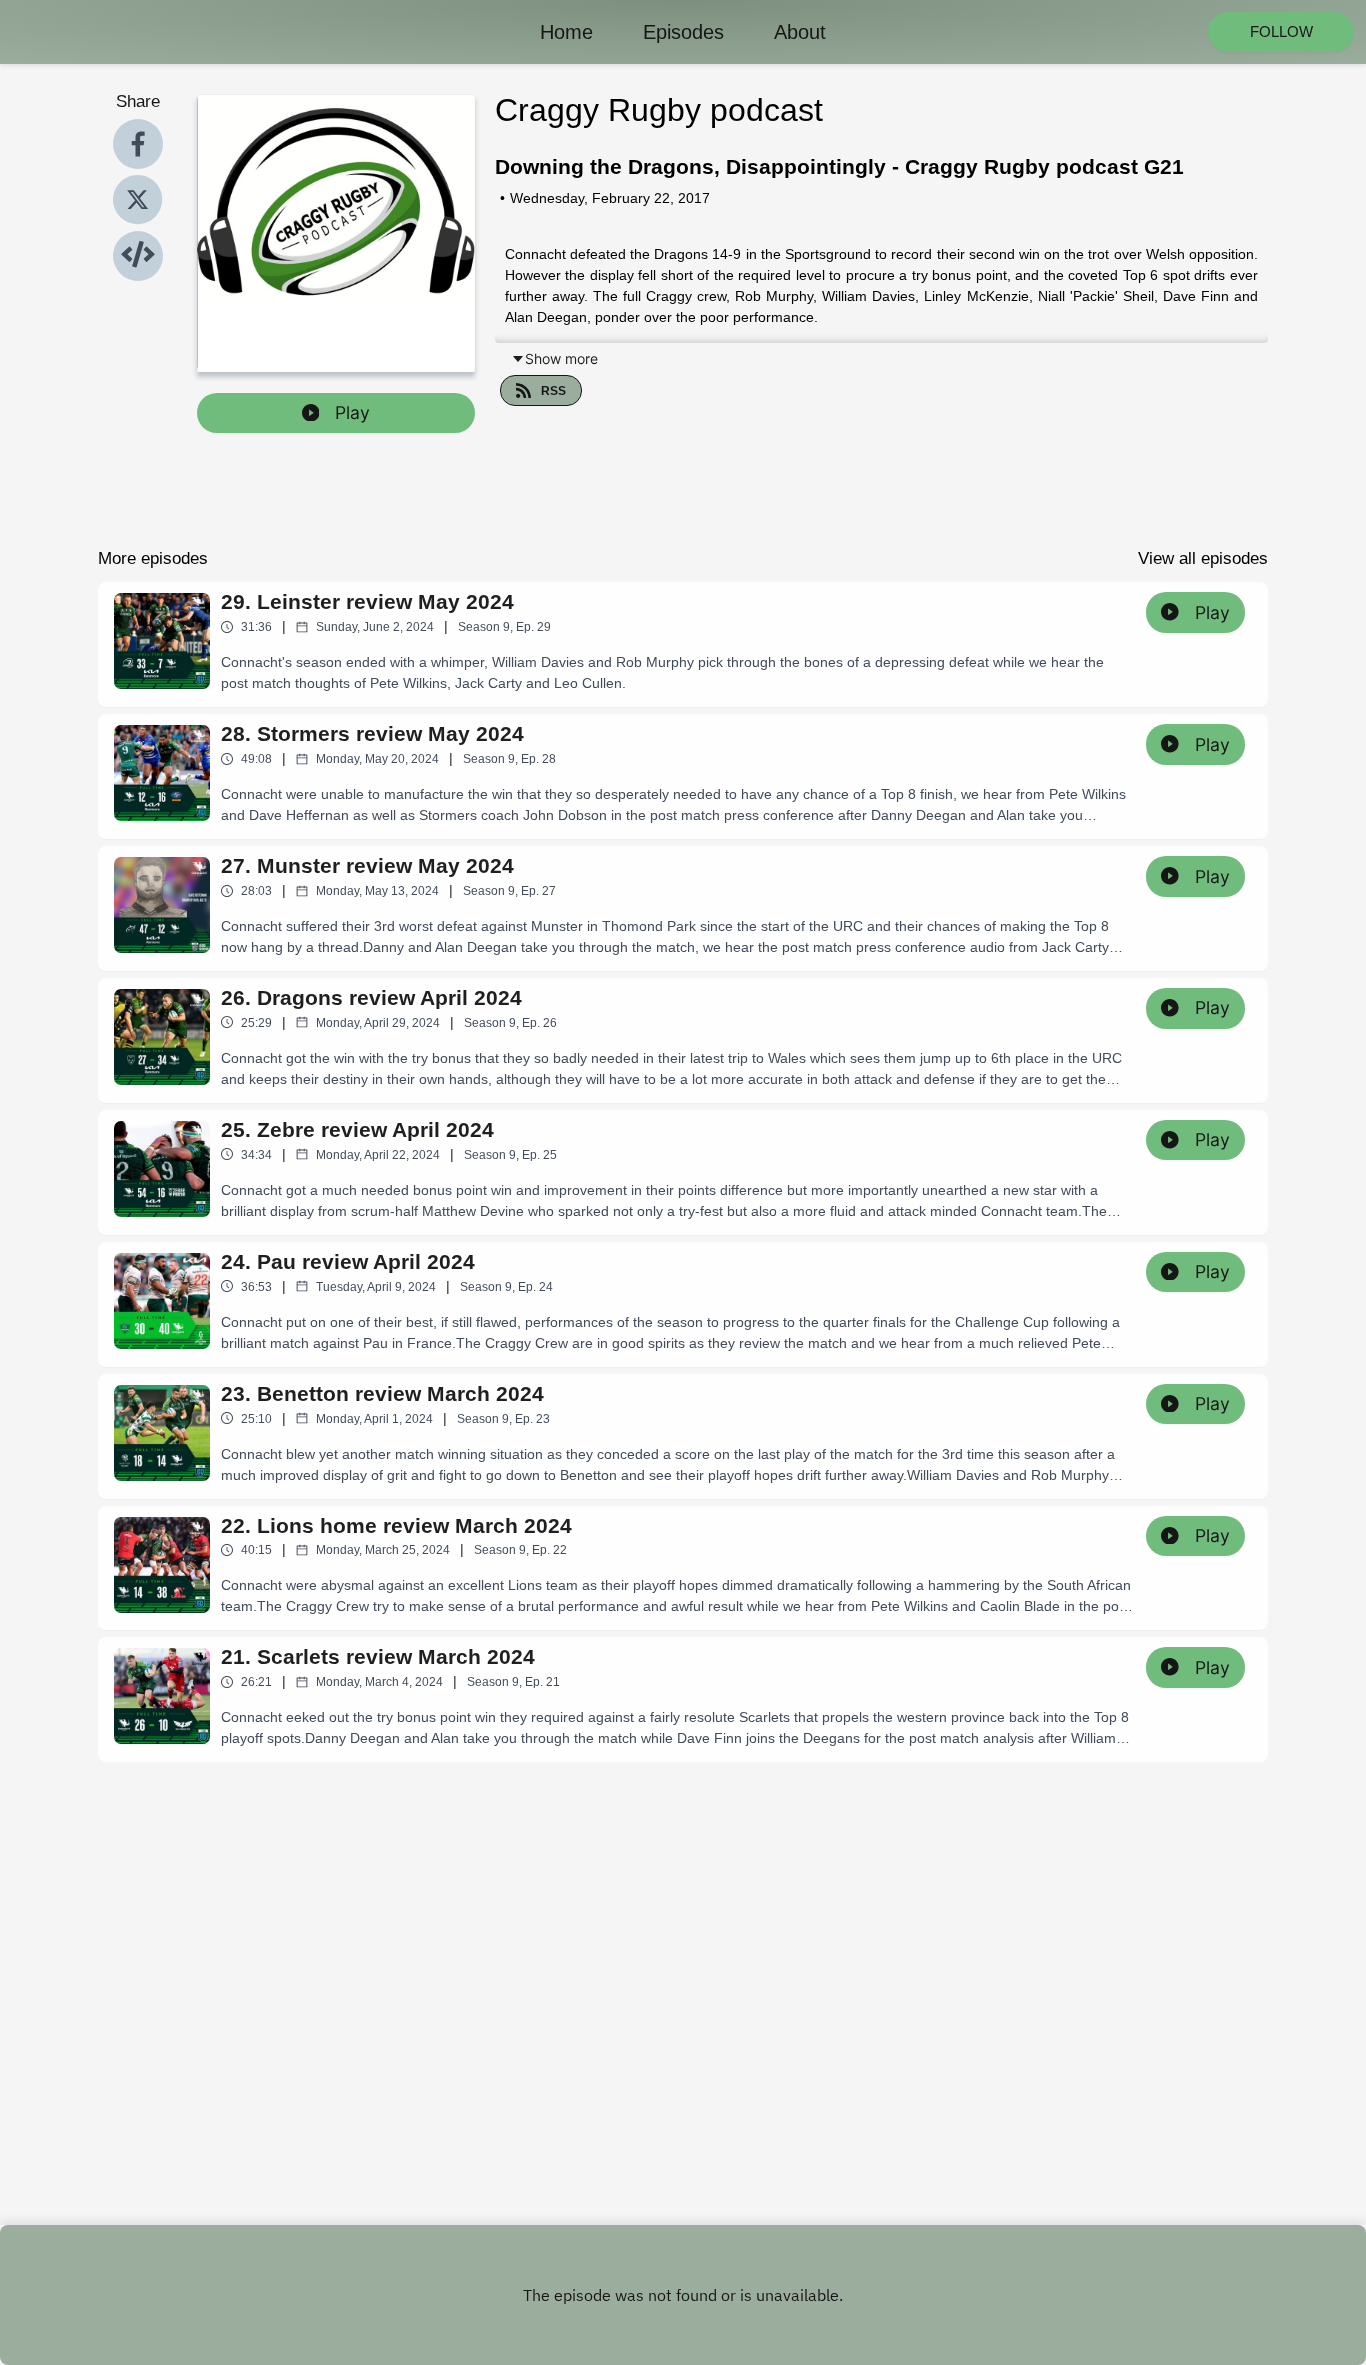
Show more (561, 358)
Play (352, 412)
